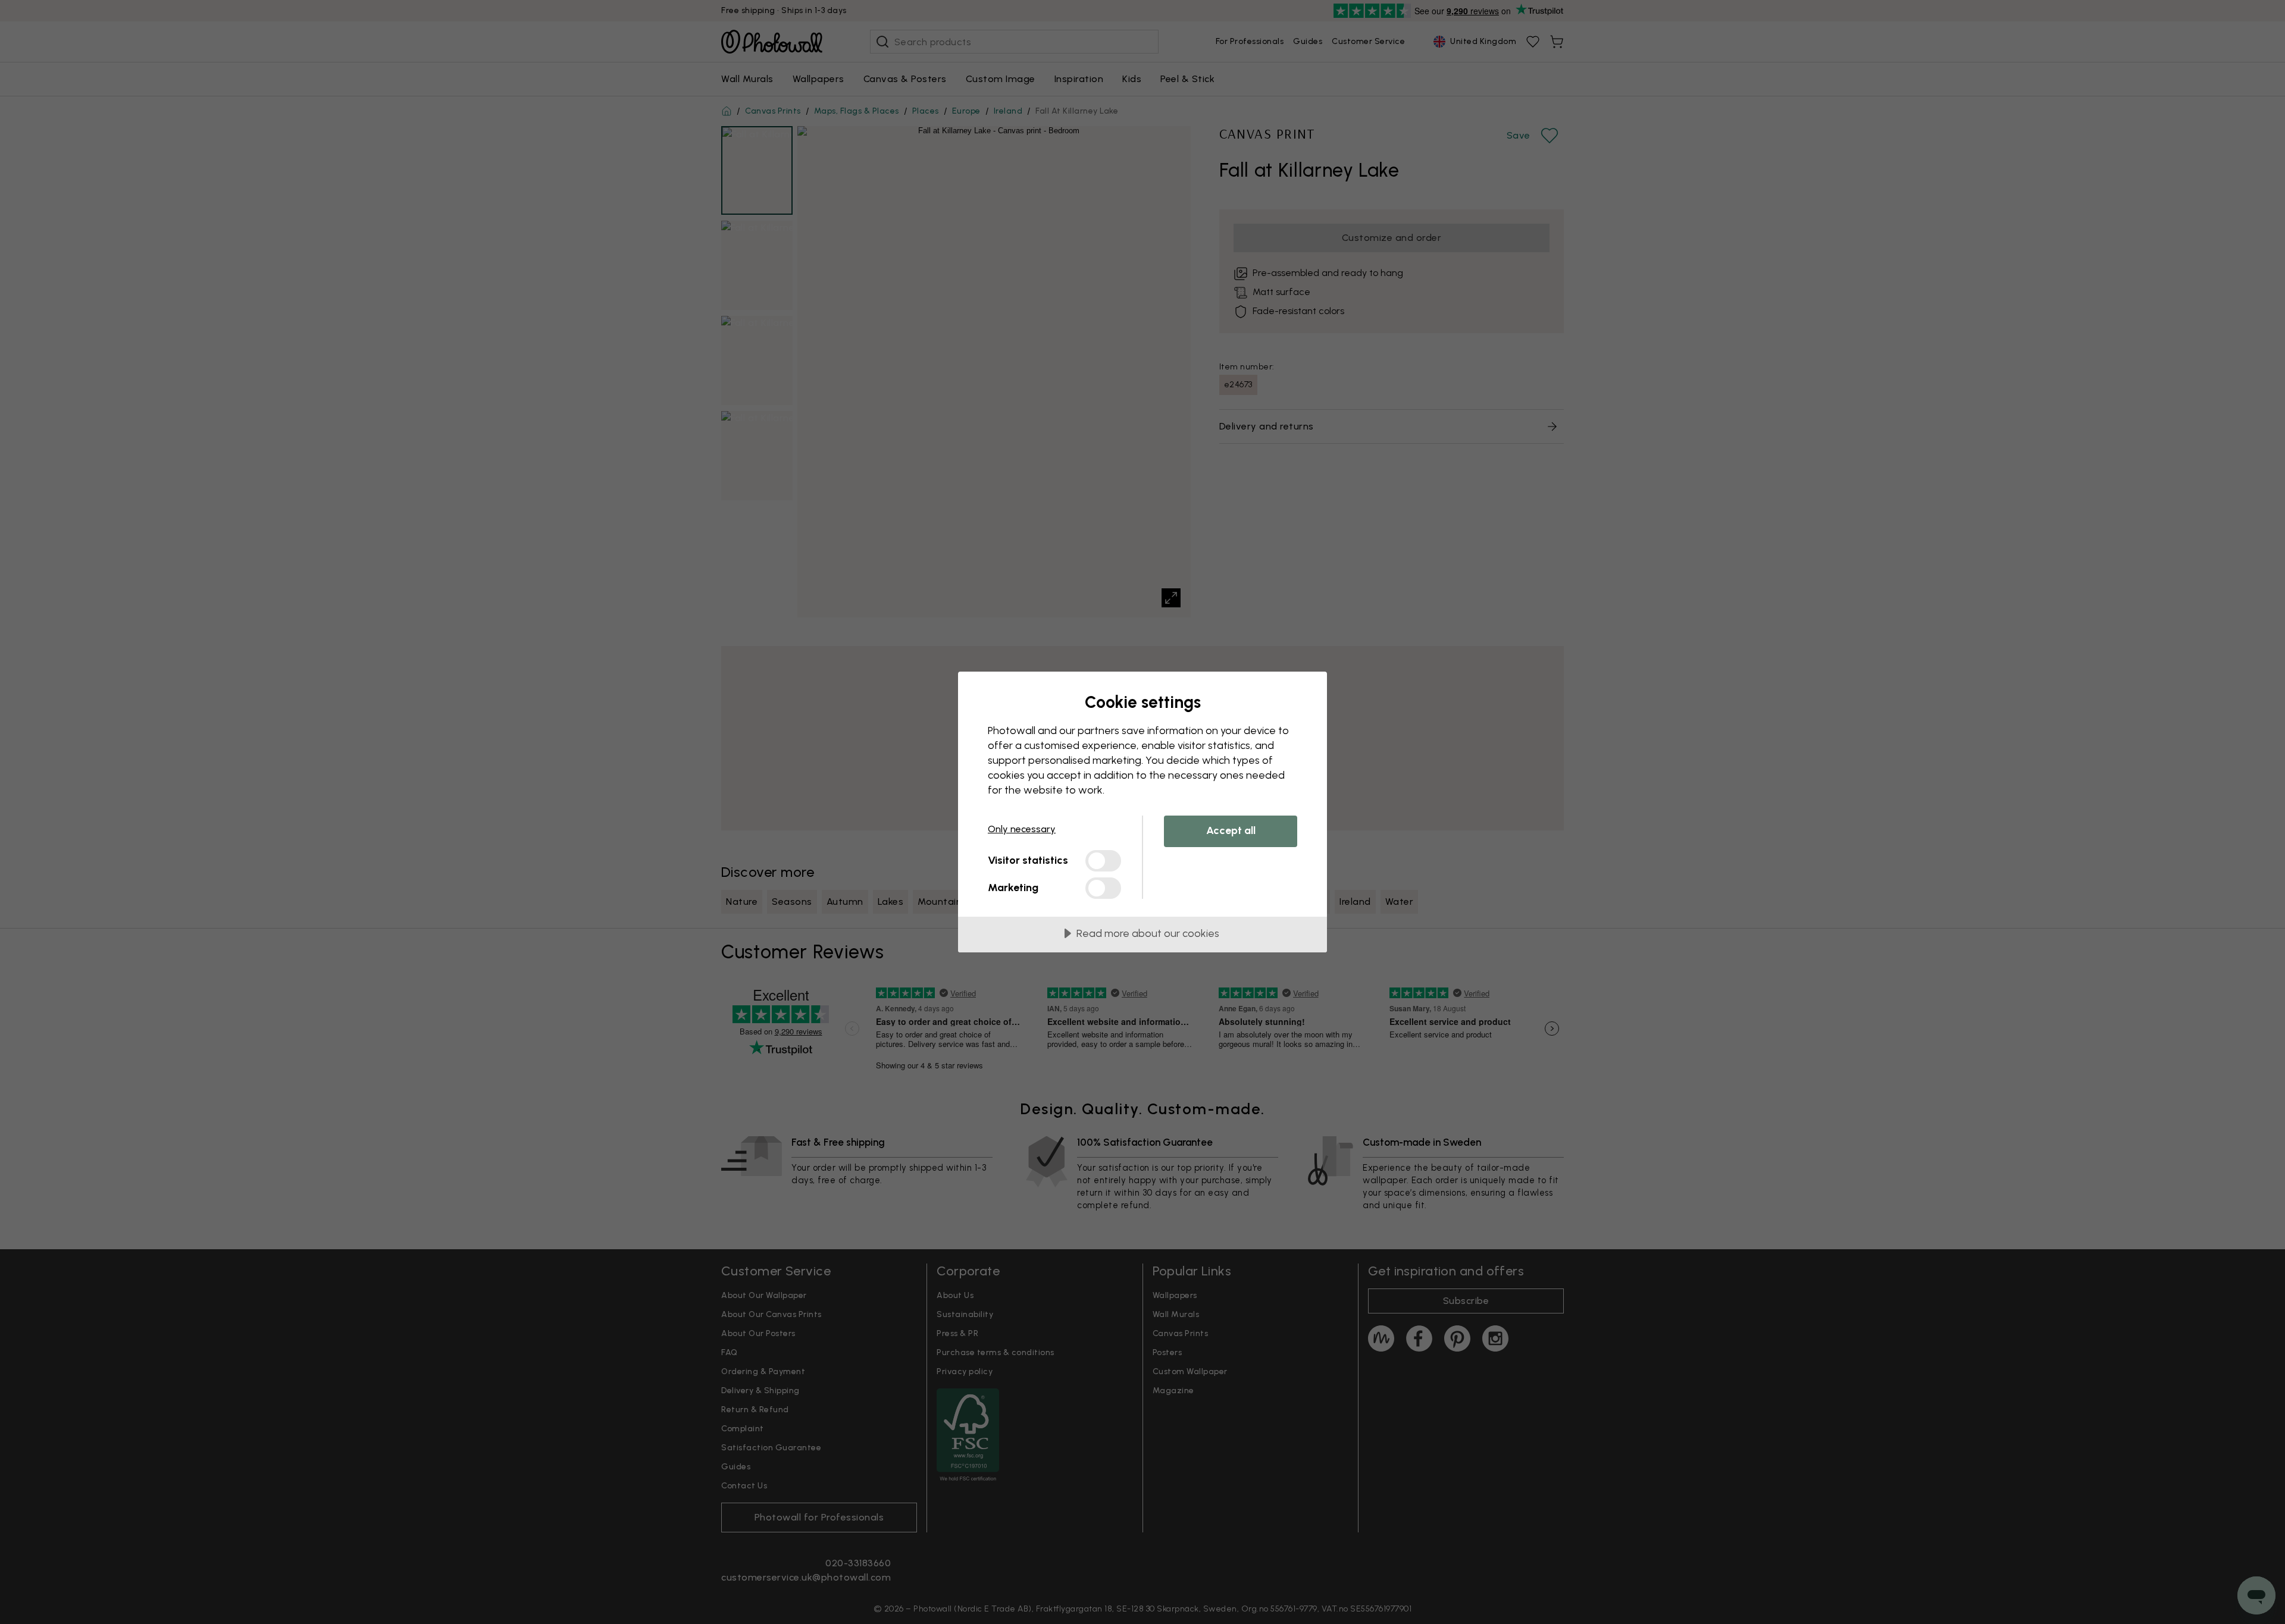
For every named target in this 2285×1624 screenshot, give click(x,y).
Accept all (1231, 830)
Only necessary (1022, 829)
